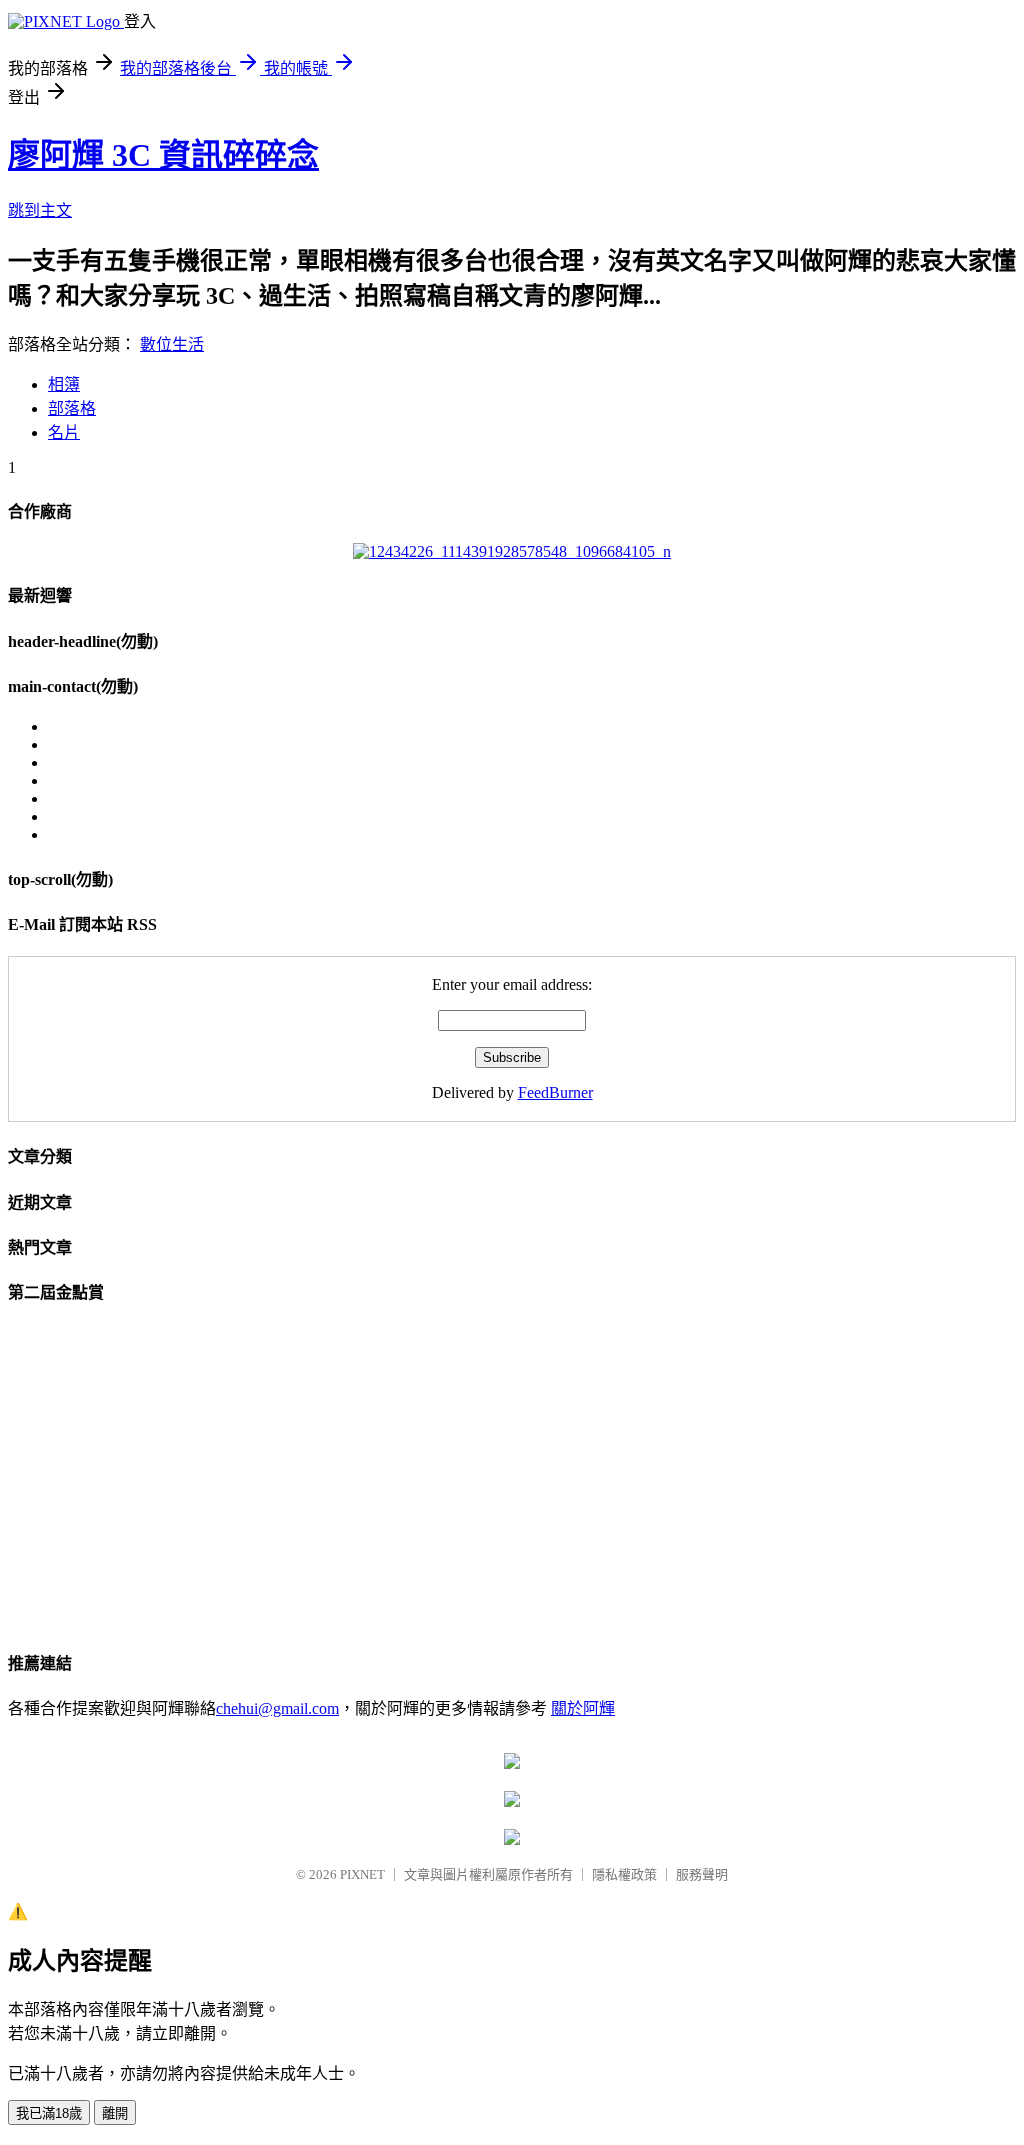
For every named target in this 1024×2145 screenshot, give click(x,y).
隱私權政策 (624, 1874)
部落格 (72, 408)
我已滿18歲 (49, 2113)
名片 (64, 432)
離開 (115, 2113)
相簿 (64, 384)
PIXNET (362, 1874)
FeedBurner (555, 1092)
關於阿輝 (583, 1708)
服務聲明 (702, 1874)
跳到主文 (40, 210)
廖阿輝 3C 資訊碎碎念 (163, 155)
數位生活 (172, 344)
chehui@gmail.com (277, 1708)
